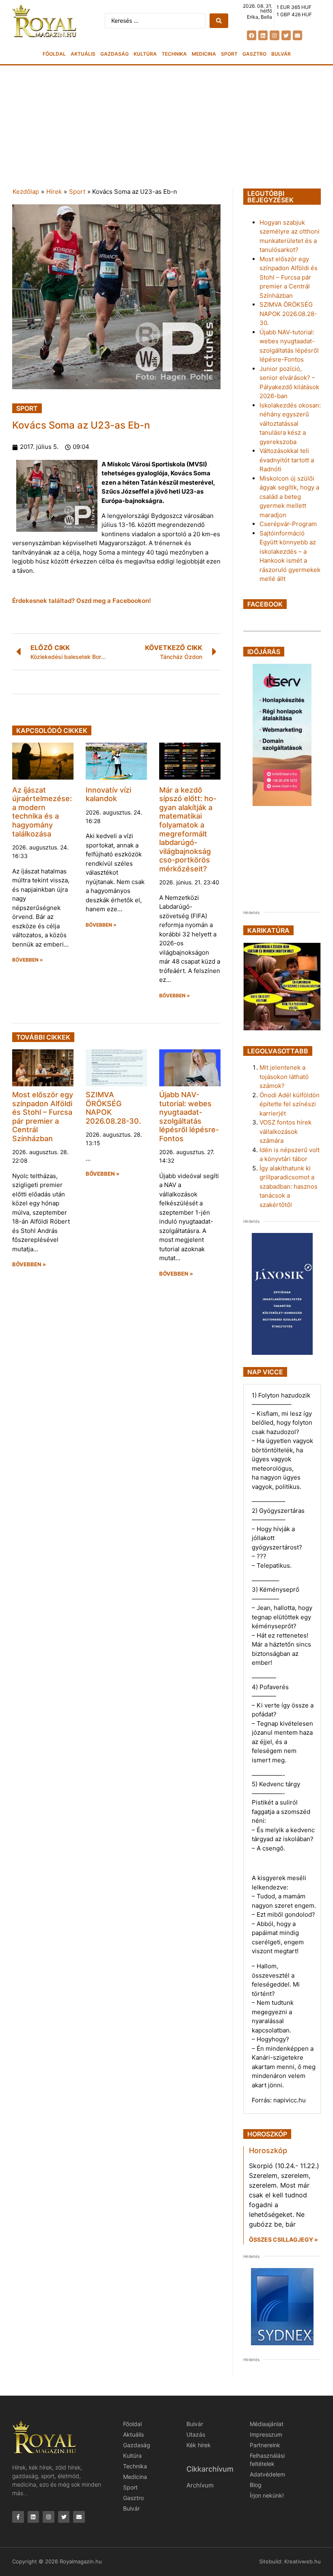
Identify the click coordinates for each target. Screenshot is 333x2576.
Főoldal (54, 54)
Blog (256, 2485)
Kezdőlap (26, 192)
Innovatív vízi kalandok (108, 794)
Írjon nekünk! (267, 2495)
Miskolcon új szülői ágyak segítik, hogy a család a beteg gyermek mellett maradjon (289, 497)
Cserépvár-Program (288, 524)
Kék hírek (199, 2445)
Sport (229, 54)
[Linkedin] (263, 35)
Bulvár (281, 54)
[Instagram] (274, 35)
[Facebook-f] (18, 2517)
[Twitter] (286, 35)
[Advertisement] (166, 126)
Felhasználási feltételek (267, 2460)
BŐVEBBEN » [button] (28, 960)
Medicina (204, 54)
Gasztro (254, 54)
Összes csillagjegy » (283, 2239)
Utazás (196, 2434)
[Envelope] (297, 35)
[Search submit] (219, 21)
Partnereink (265, 2445)
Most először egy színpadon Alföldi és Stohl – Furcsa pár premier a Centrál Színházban (43, 1117)
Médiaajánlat (267, 2424)
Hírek (54, 192)
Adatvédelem (267, 2474)
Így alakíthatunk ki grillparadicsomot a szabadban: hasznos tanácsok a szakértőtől (289, 1186)
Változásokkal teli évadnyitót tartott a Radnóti (287, 460)
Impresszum (266, 2434)
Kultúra (145, 54)
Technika (174, 54)
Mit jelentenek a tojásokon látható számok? (284, 1077)
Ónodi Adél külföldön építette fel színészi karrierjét (290, 1104)
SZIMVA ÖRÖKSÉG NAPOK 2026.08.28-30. (288, 314)
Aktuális (83, 54)
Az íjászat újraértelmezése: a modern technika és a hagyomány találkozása (42, 812)
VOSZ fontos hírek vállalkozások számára (285, 1131)
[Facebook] (252, 35)
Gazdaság (115, 54)
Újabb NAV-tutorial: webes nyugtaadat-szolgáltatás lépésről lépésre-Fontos (189, 1117)
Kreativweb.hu (303, 2561)
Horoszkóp (268, 2150)
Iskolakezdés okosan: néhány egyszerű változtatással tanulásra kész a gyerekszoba (290, 424)
